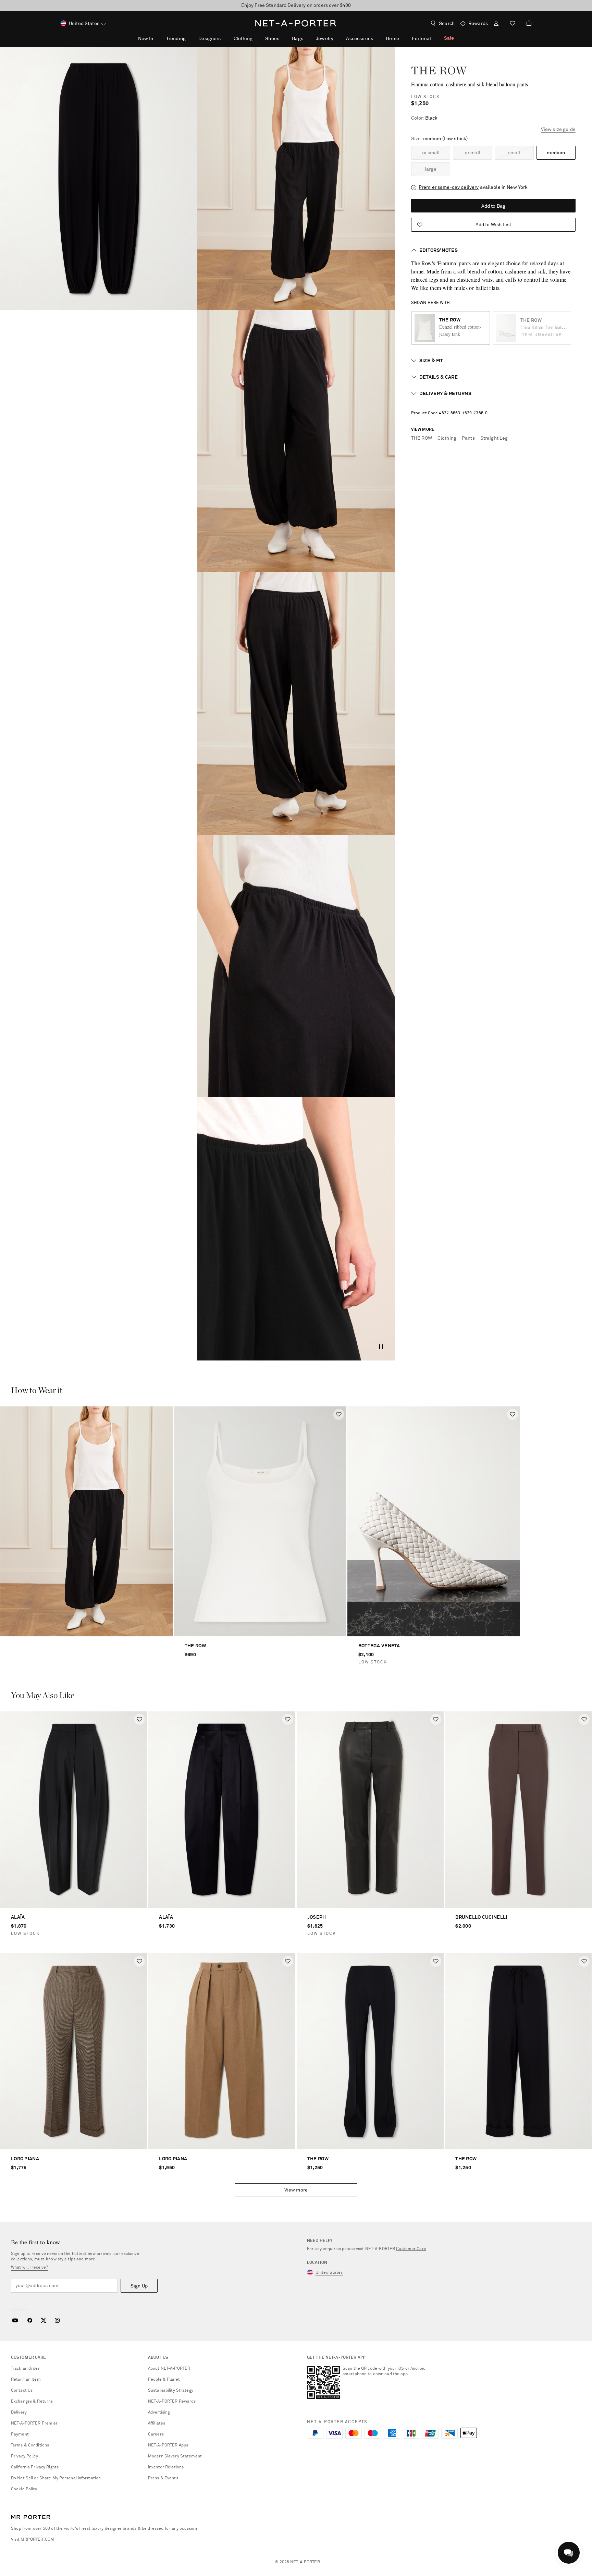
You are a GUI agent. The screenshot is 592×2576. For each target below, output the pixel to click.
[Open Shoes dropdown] (283, 38)
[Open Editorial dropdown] (435, 38)
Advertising (159, 2413)
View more (296, 2190)
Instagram (57, 2320)
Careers (156, 2434)
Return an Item (26, 2380)
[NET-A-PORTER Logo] (31, 2517)
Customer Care (411, 2249)
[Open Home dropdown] (403, 38)
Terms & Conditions (30, 2445)
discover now (347, 5)
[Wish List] (513, 24)
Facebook (30, 2320)
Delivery (19, 2413)
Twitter (44, 2320)
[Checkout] (526, 23)
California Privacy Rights (35, 2467)
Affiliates (157, 2424)
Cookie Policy (24, 2489)
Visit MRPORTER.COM (33, 2540)
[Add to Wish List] (339, 1414)
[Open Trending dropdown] (189, 38)
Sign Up (139, 2286)
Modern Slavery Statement (175, 2456)
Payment (20, 2434)
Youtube (15, 2320)
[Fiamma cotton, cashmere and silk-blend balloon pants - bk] (296, 704)
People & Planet (164, 2380)
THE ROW (439, 70)
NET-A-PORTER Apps (168, 2445)
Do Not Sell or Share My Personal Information (56, 2478)
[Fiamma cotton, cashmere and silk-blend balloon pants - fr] (296, 441)
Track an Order (25, 2369)
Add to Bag (493, 206)
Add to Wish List (493, 225)
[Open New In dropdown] (157, 38)
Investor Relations (166, 2467)
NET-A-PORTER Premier (34, 2424)
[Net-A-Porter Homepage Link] (296, 23)
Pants (468, 438)
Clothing (447, 438)
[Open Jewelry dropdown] (337, 38)
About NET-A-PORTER (169, 2369)
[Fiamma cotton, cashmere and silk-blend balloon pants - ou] (296, 179)
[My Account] (496, 24)
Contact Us (22, 2391)
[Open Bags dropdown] (307, 38)
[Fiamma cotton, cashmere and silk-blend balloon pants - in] (99, 179)
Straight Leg (494, 438)
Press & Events (163, 2478)
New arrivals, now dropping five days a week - (296, 5)
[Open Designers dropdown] (224, 38)
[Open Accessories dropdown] (377, 38)
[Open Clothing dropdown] (256, 38)
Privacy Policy (24, 2456)
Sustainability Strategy (171, 2391)
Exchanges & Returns (32, 2402)
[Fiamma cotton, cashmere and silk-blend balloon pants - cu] (296, 966)
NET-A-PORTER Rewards (172, 2402)
